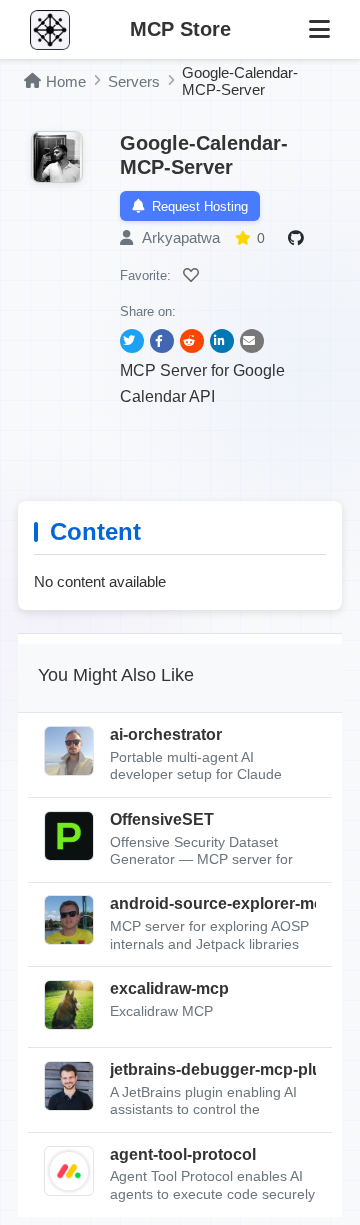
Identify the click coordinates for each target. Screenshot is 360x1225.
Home (66, 81)
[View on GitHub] (299, 238)
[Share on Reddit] (192, 341)
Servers (134, 81)
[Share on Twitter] (132, 341)
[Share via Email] (252, 341)
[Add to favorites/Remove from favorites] (194, 275)
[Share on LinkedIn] (222, 341)
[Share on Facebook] (162, 341)
